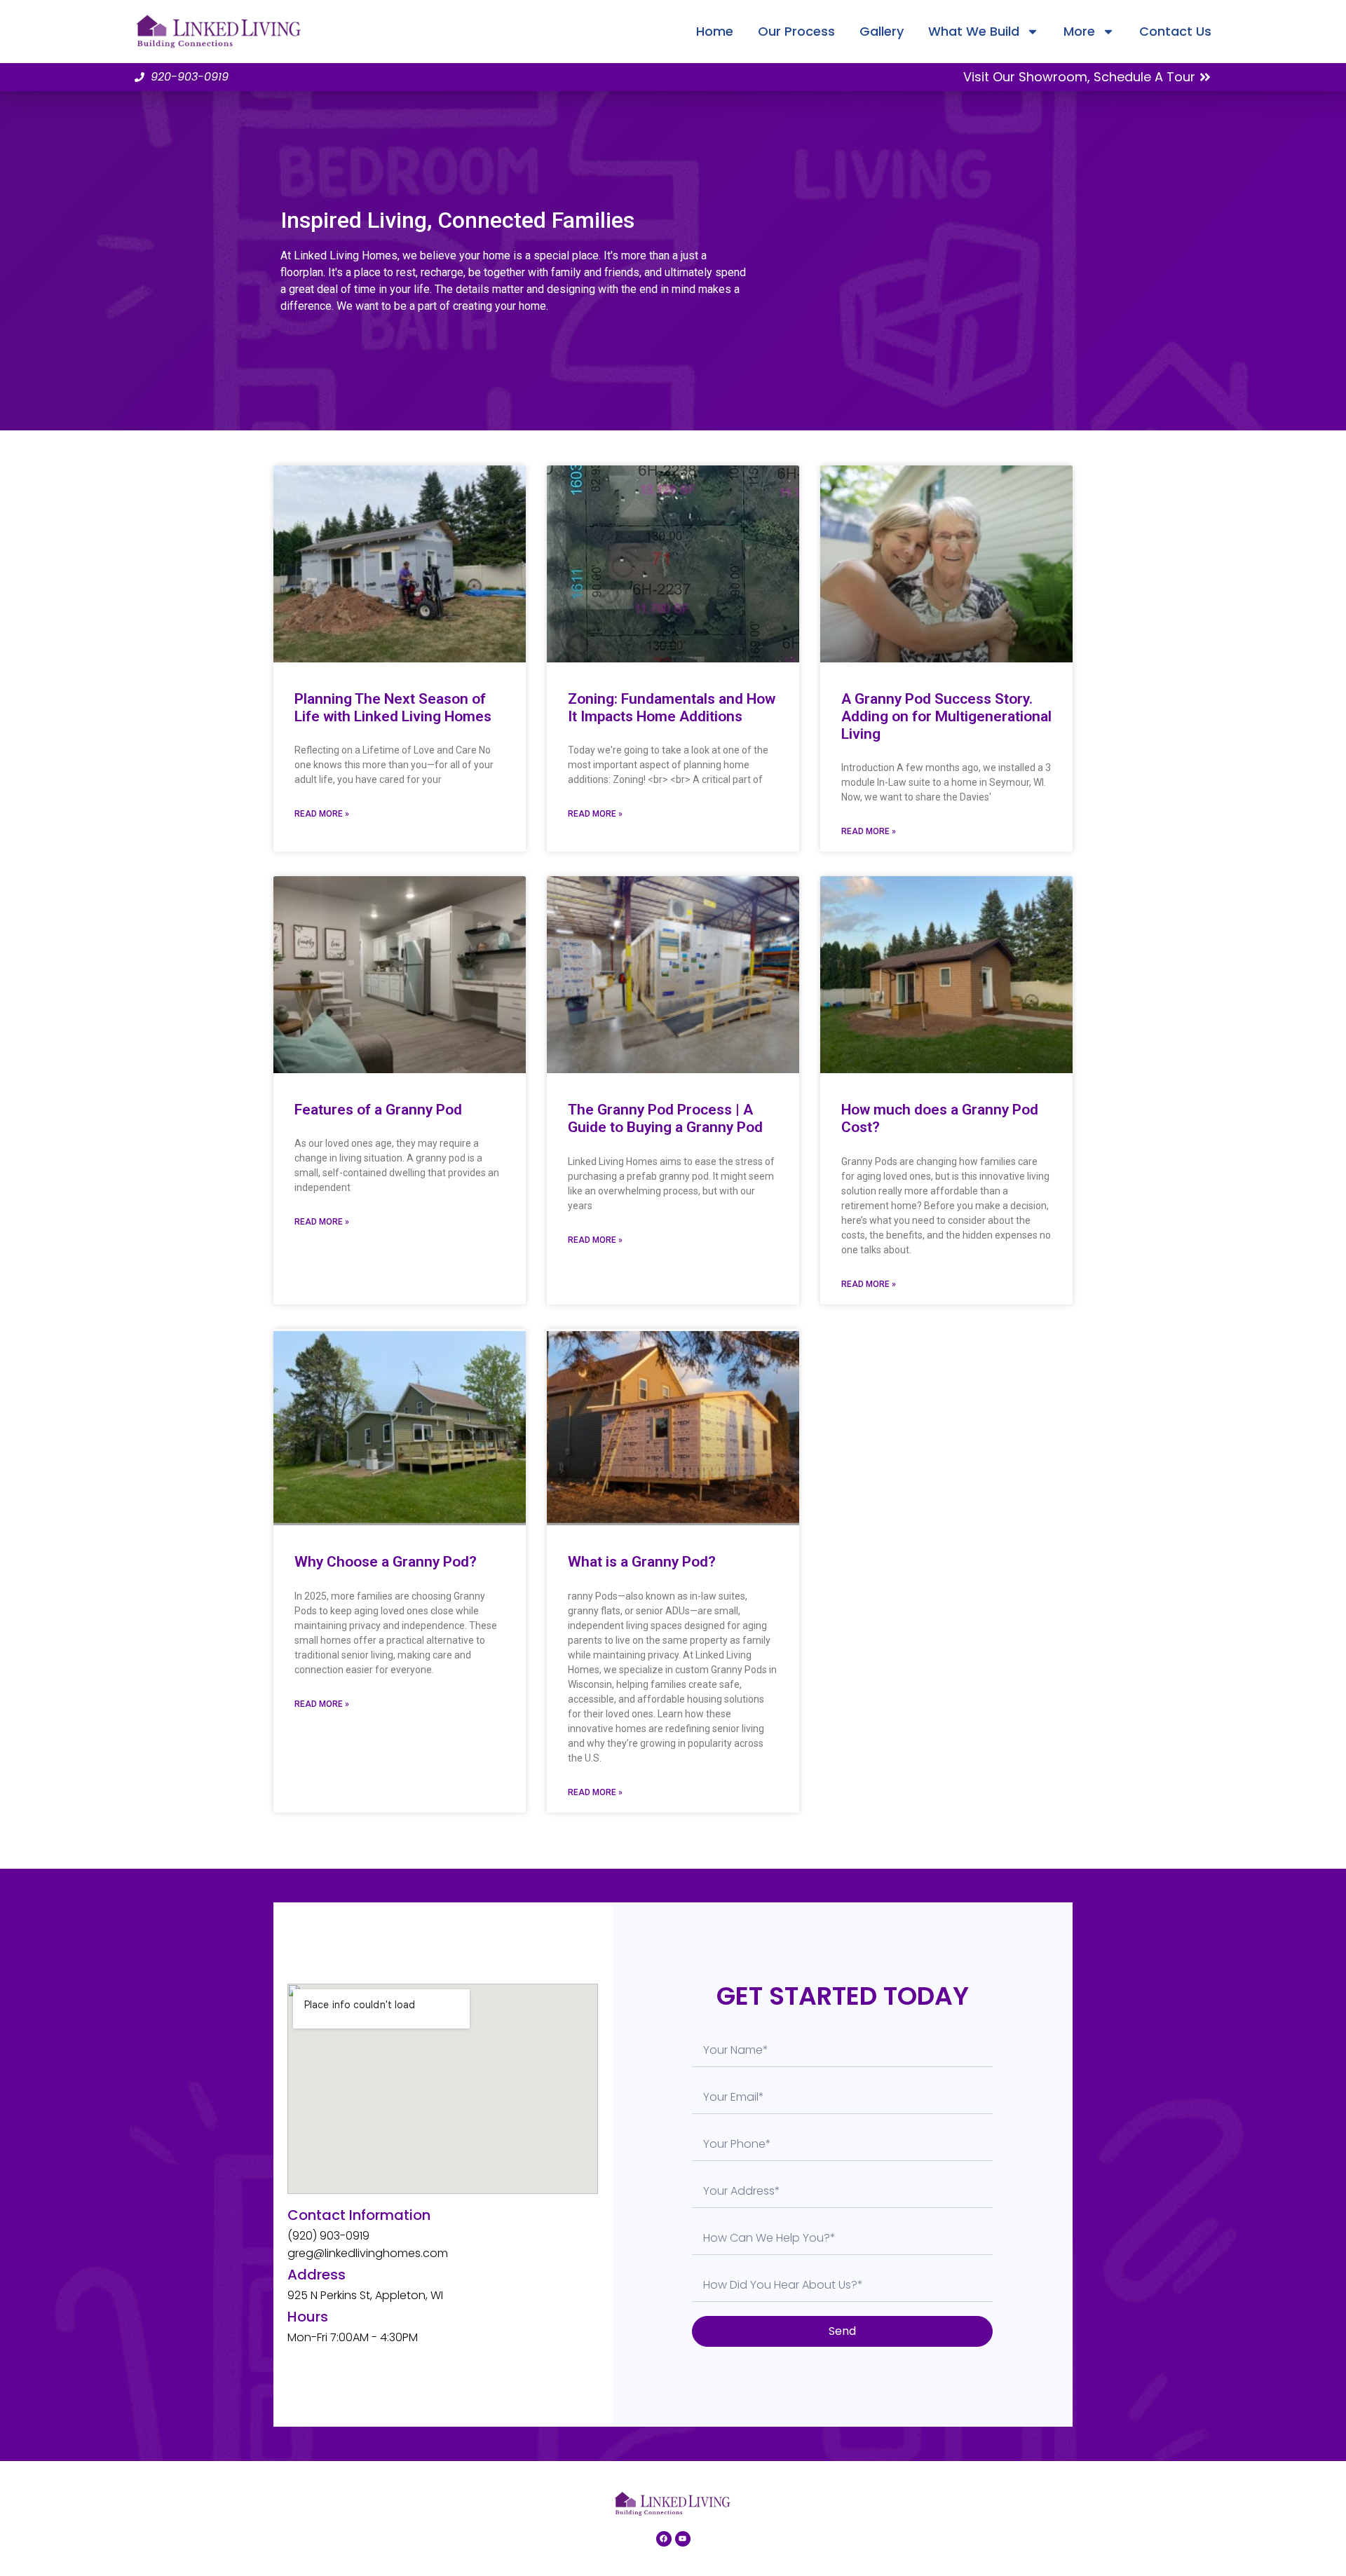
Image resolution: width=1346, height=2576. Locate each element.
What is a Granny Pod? (642, 1562)
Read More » (322, 814)
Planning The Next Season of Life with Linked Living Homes (393, 708)
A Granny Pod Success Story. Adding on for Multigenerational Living (946, 716)
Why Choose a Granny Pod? (386, 1562)
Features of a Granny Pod (378, 1110)
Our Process (796, 31)
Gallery (882, 31)
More (1079, 31)
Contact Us (1175, 31)
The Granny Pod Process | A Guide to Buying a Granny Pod (665, 1118)
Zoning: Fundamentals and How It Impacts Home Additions (672, 708)
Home (715, 31)
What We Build (974, 31)
